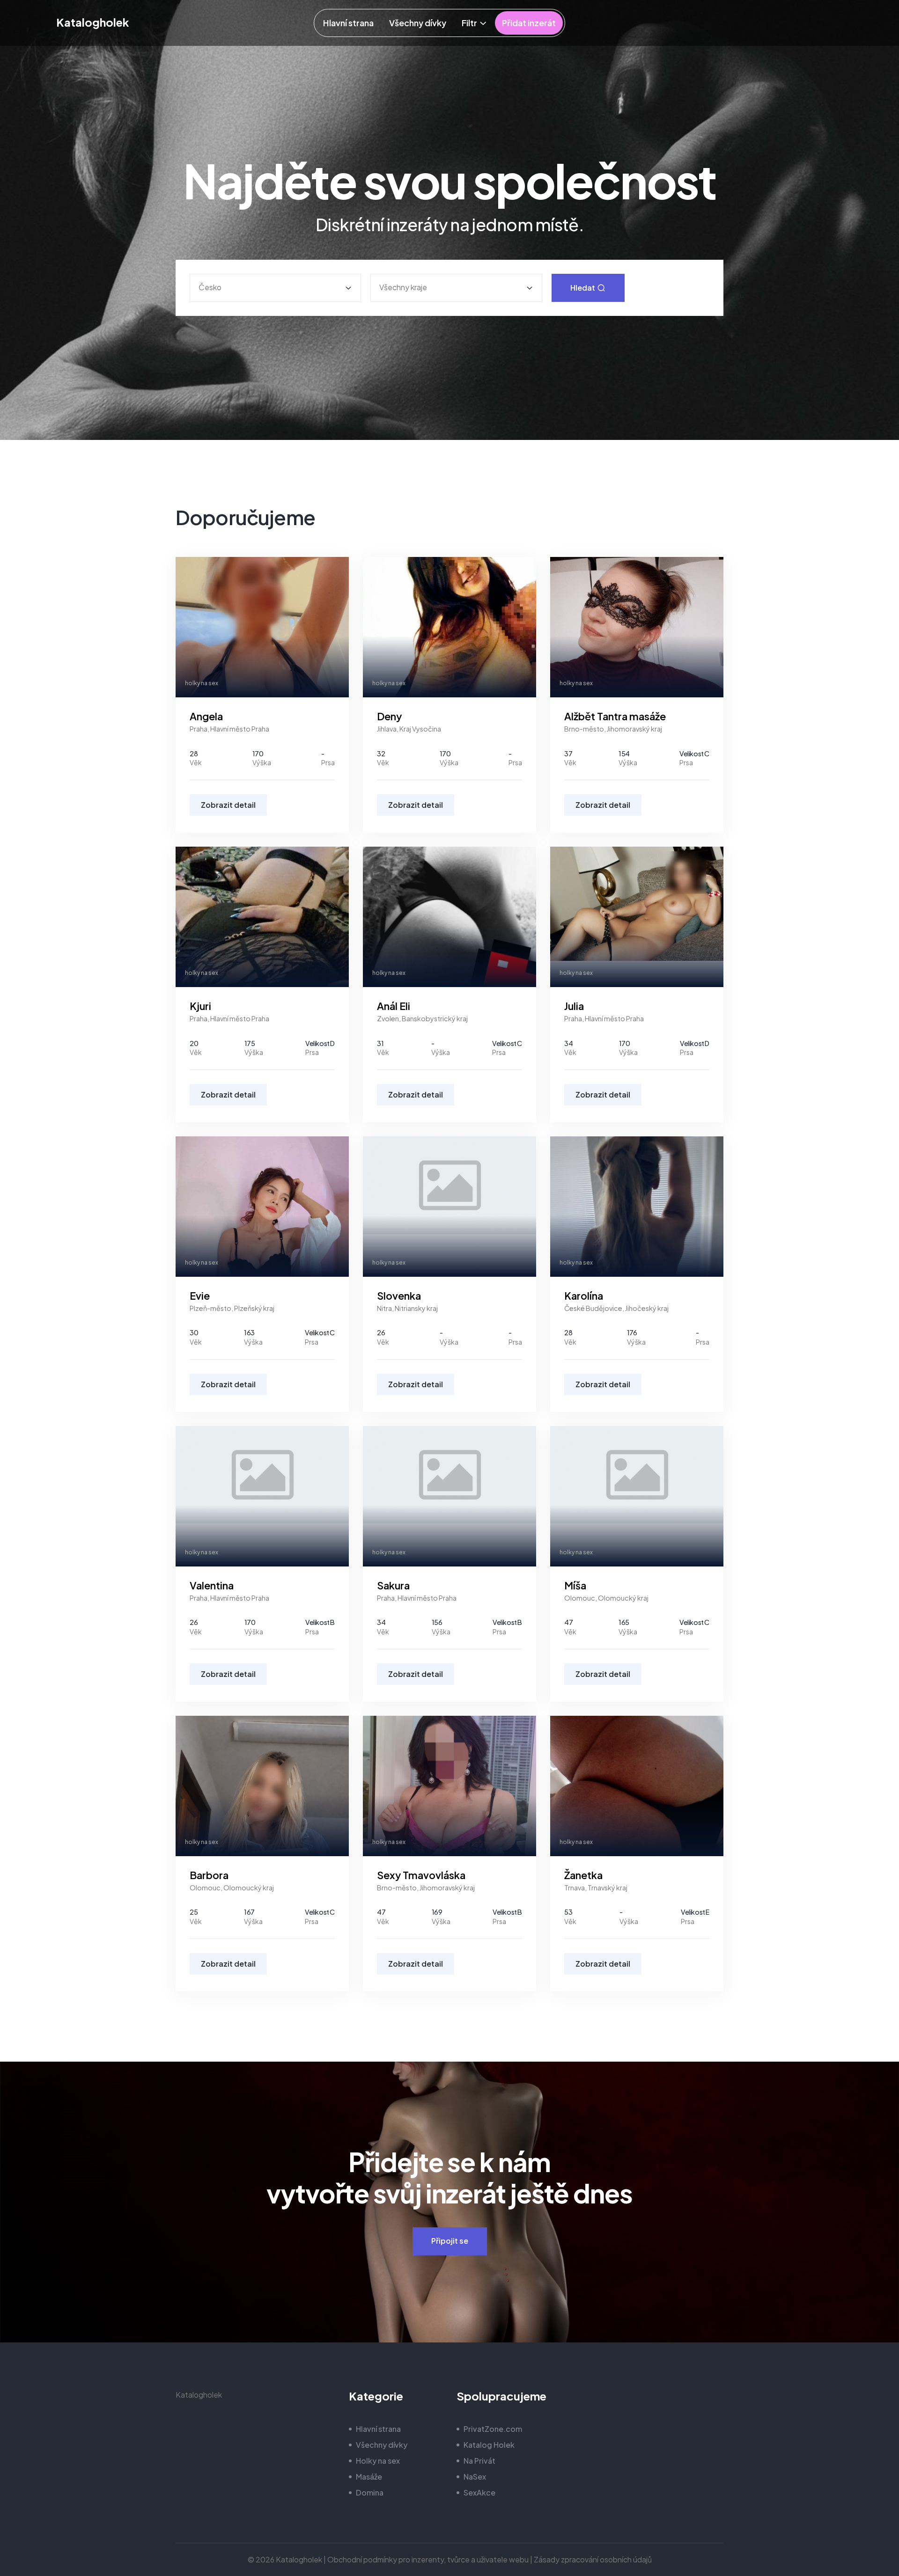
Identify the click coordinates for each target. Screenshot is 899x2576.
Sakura (393, 1585)
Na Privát (479, 2461)
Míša (575, 1585)
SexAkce (479, 2492)
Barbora (209, 1875)
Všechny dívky (382, 2445)
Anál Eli (394, 1006)
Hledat (583, 288)
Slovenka (399, 1296)
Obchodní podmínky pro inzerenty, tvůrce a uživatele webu (428, 2559)
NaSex (475, 2477)
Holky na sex (378, 2461)
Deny (389, 716)
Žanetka (583, 1875)
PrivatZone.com (493, 2429)
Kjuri (200, 1006)
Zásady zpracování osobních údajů (593, 2559)
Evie (200, 1296)
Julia (574, 1006)
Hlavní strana (378, 2429)
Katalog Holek (489, 2445)
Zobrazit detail (228, 805)
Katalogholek (93, 22)
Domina (370, 2492)
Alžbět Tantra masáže (615, 716)
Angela (206, 716)
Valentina (212, 1585)
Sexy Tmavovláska (421, 1875)
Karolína (584, 1296)
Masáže (369, 2477)
